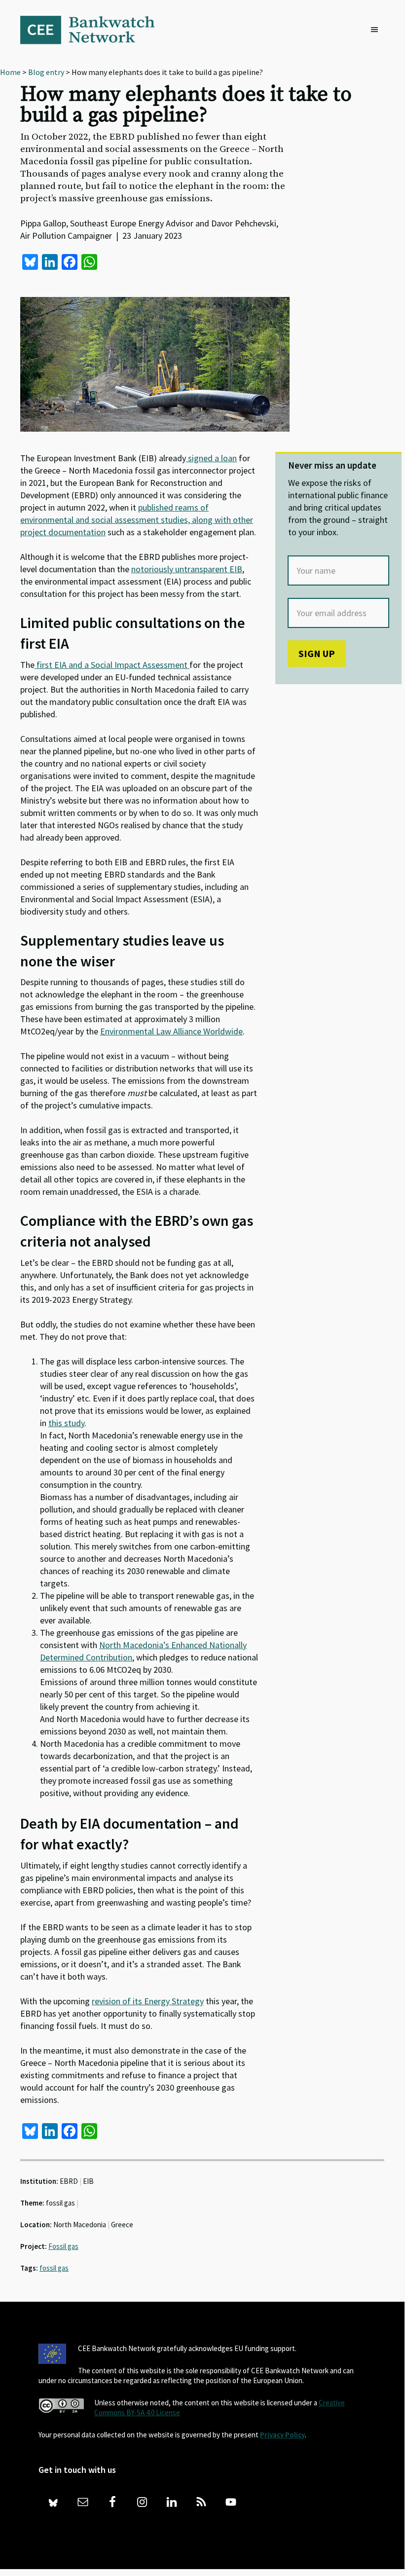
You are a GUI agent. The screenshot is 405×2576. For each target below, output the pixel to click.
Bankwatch (94, 30)
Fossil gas (63, 2246)
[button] (377, 30)
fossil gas (54, 2268)
